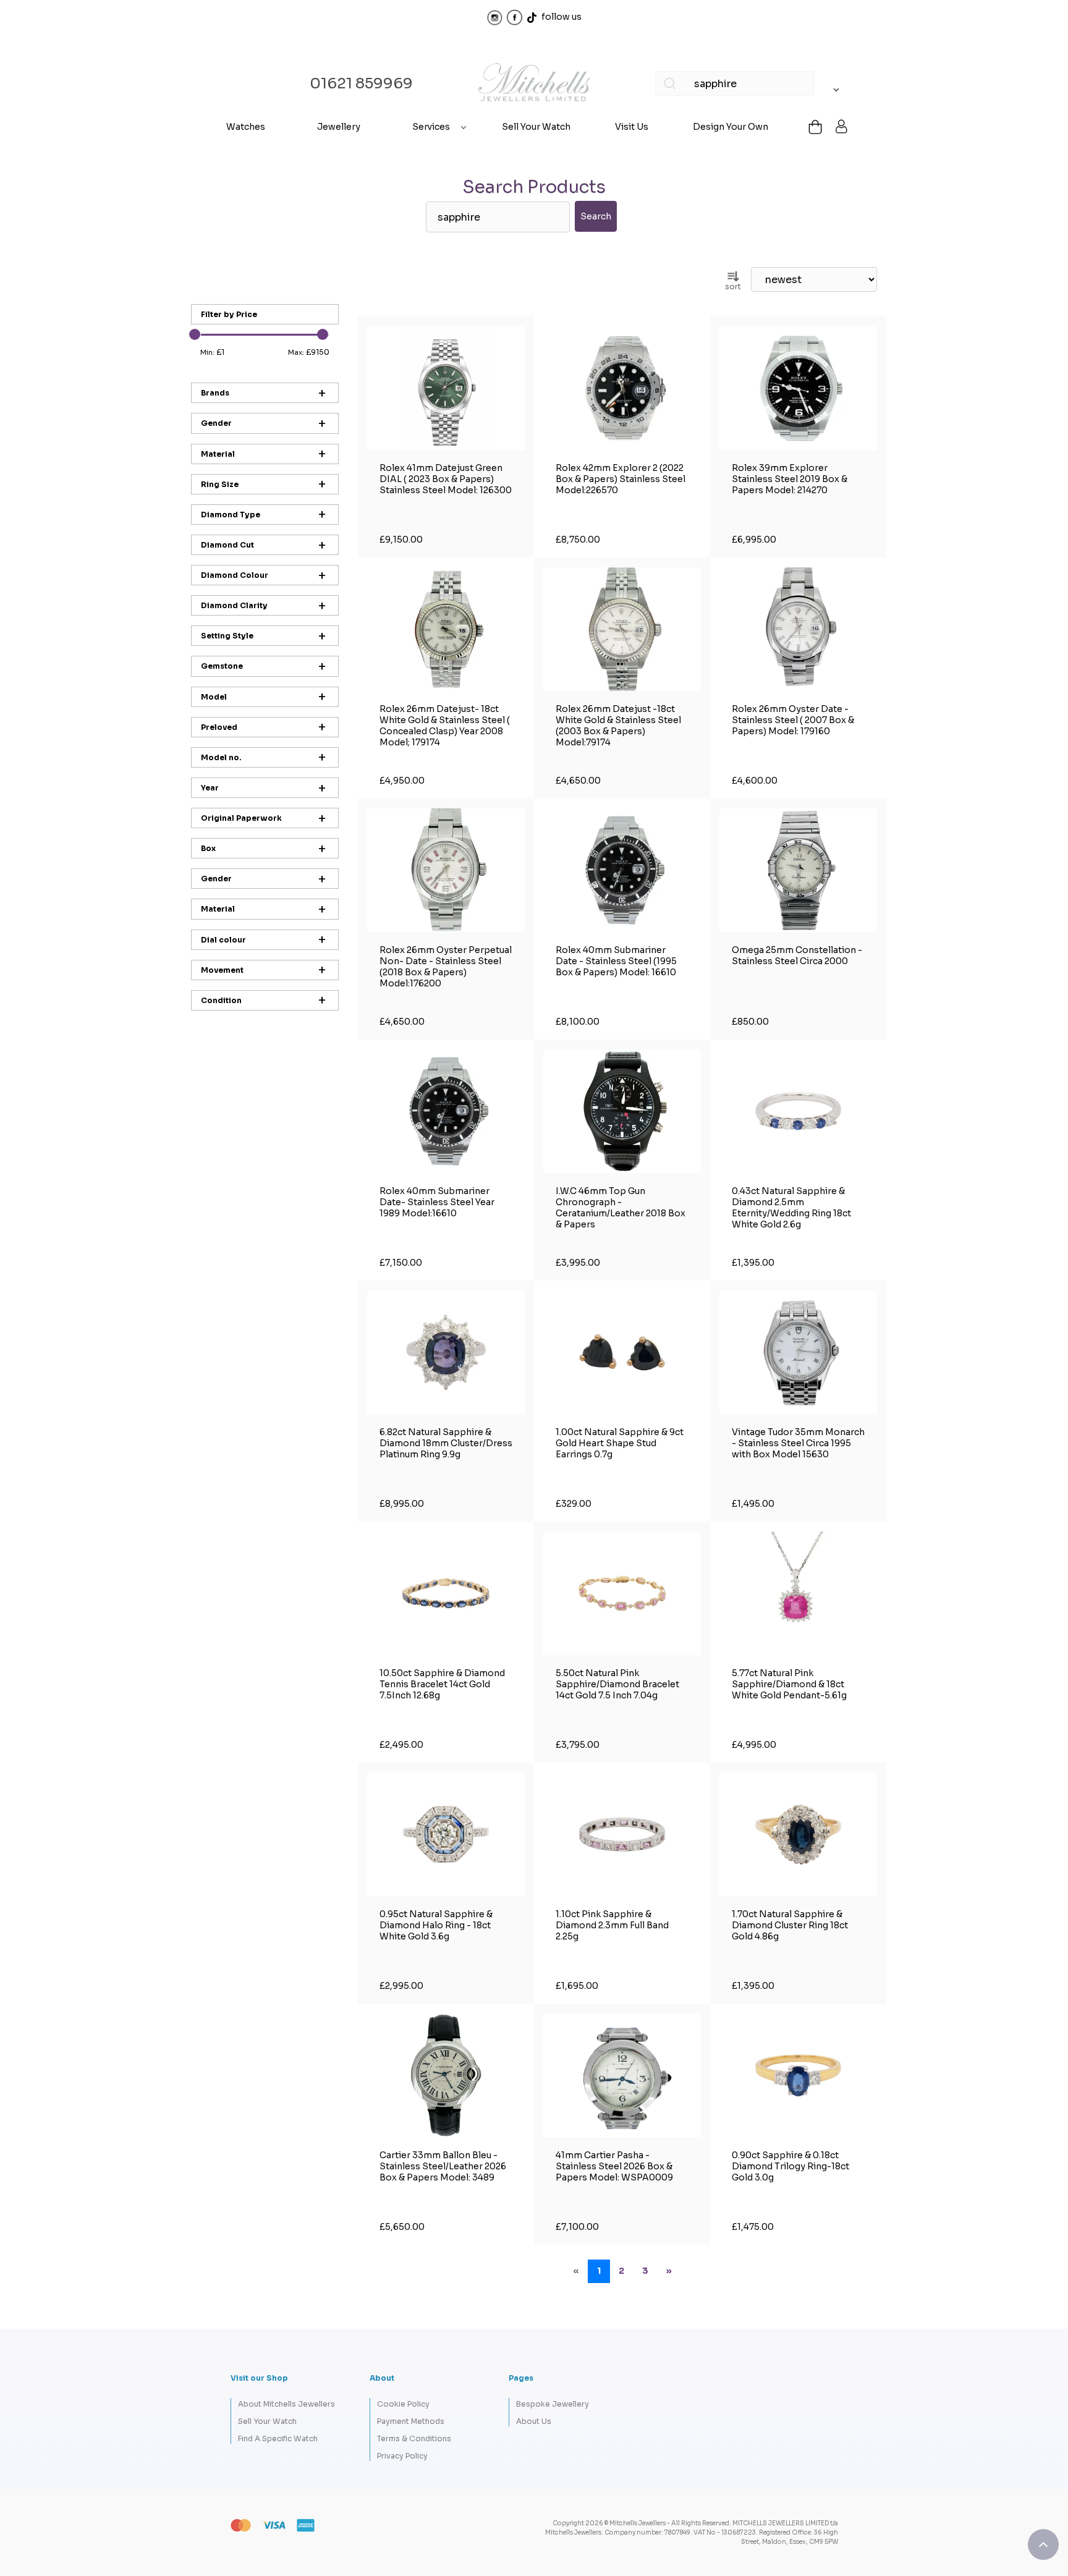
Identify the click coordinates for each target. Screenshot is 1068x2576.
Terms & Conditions (414, 2438)
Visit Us (632, 127)
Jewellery (339, 127)
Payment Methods (411, 2421)
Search (596, 216)
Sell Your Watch (536, 127)
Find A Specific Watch (278, 2438)
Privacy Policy (402, 2456)
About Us (534, 2421)
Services (431, 127)
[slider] (195, 334)
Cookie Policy (403, 2404)
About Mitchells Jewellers (286, 2404)
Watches (246, 127)
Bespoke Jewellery (553, 2404)
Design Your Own (731, 127)
